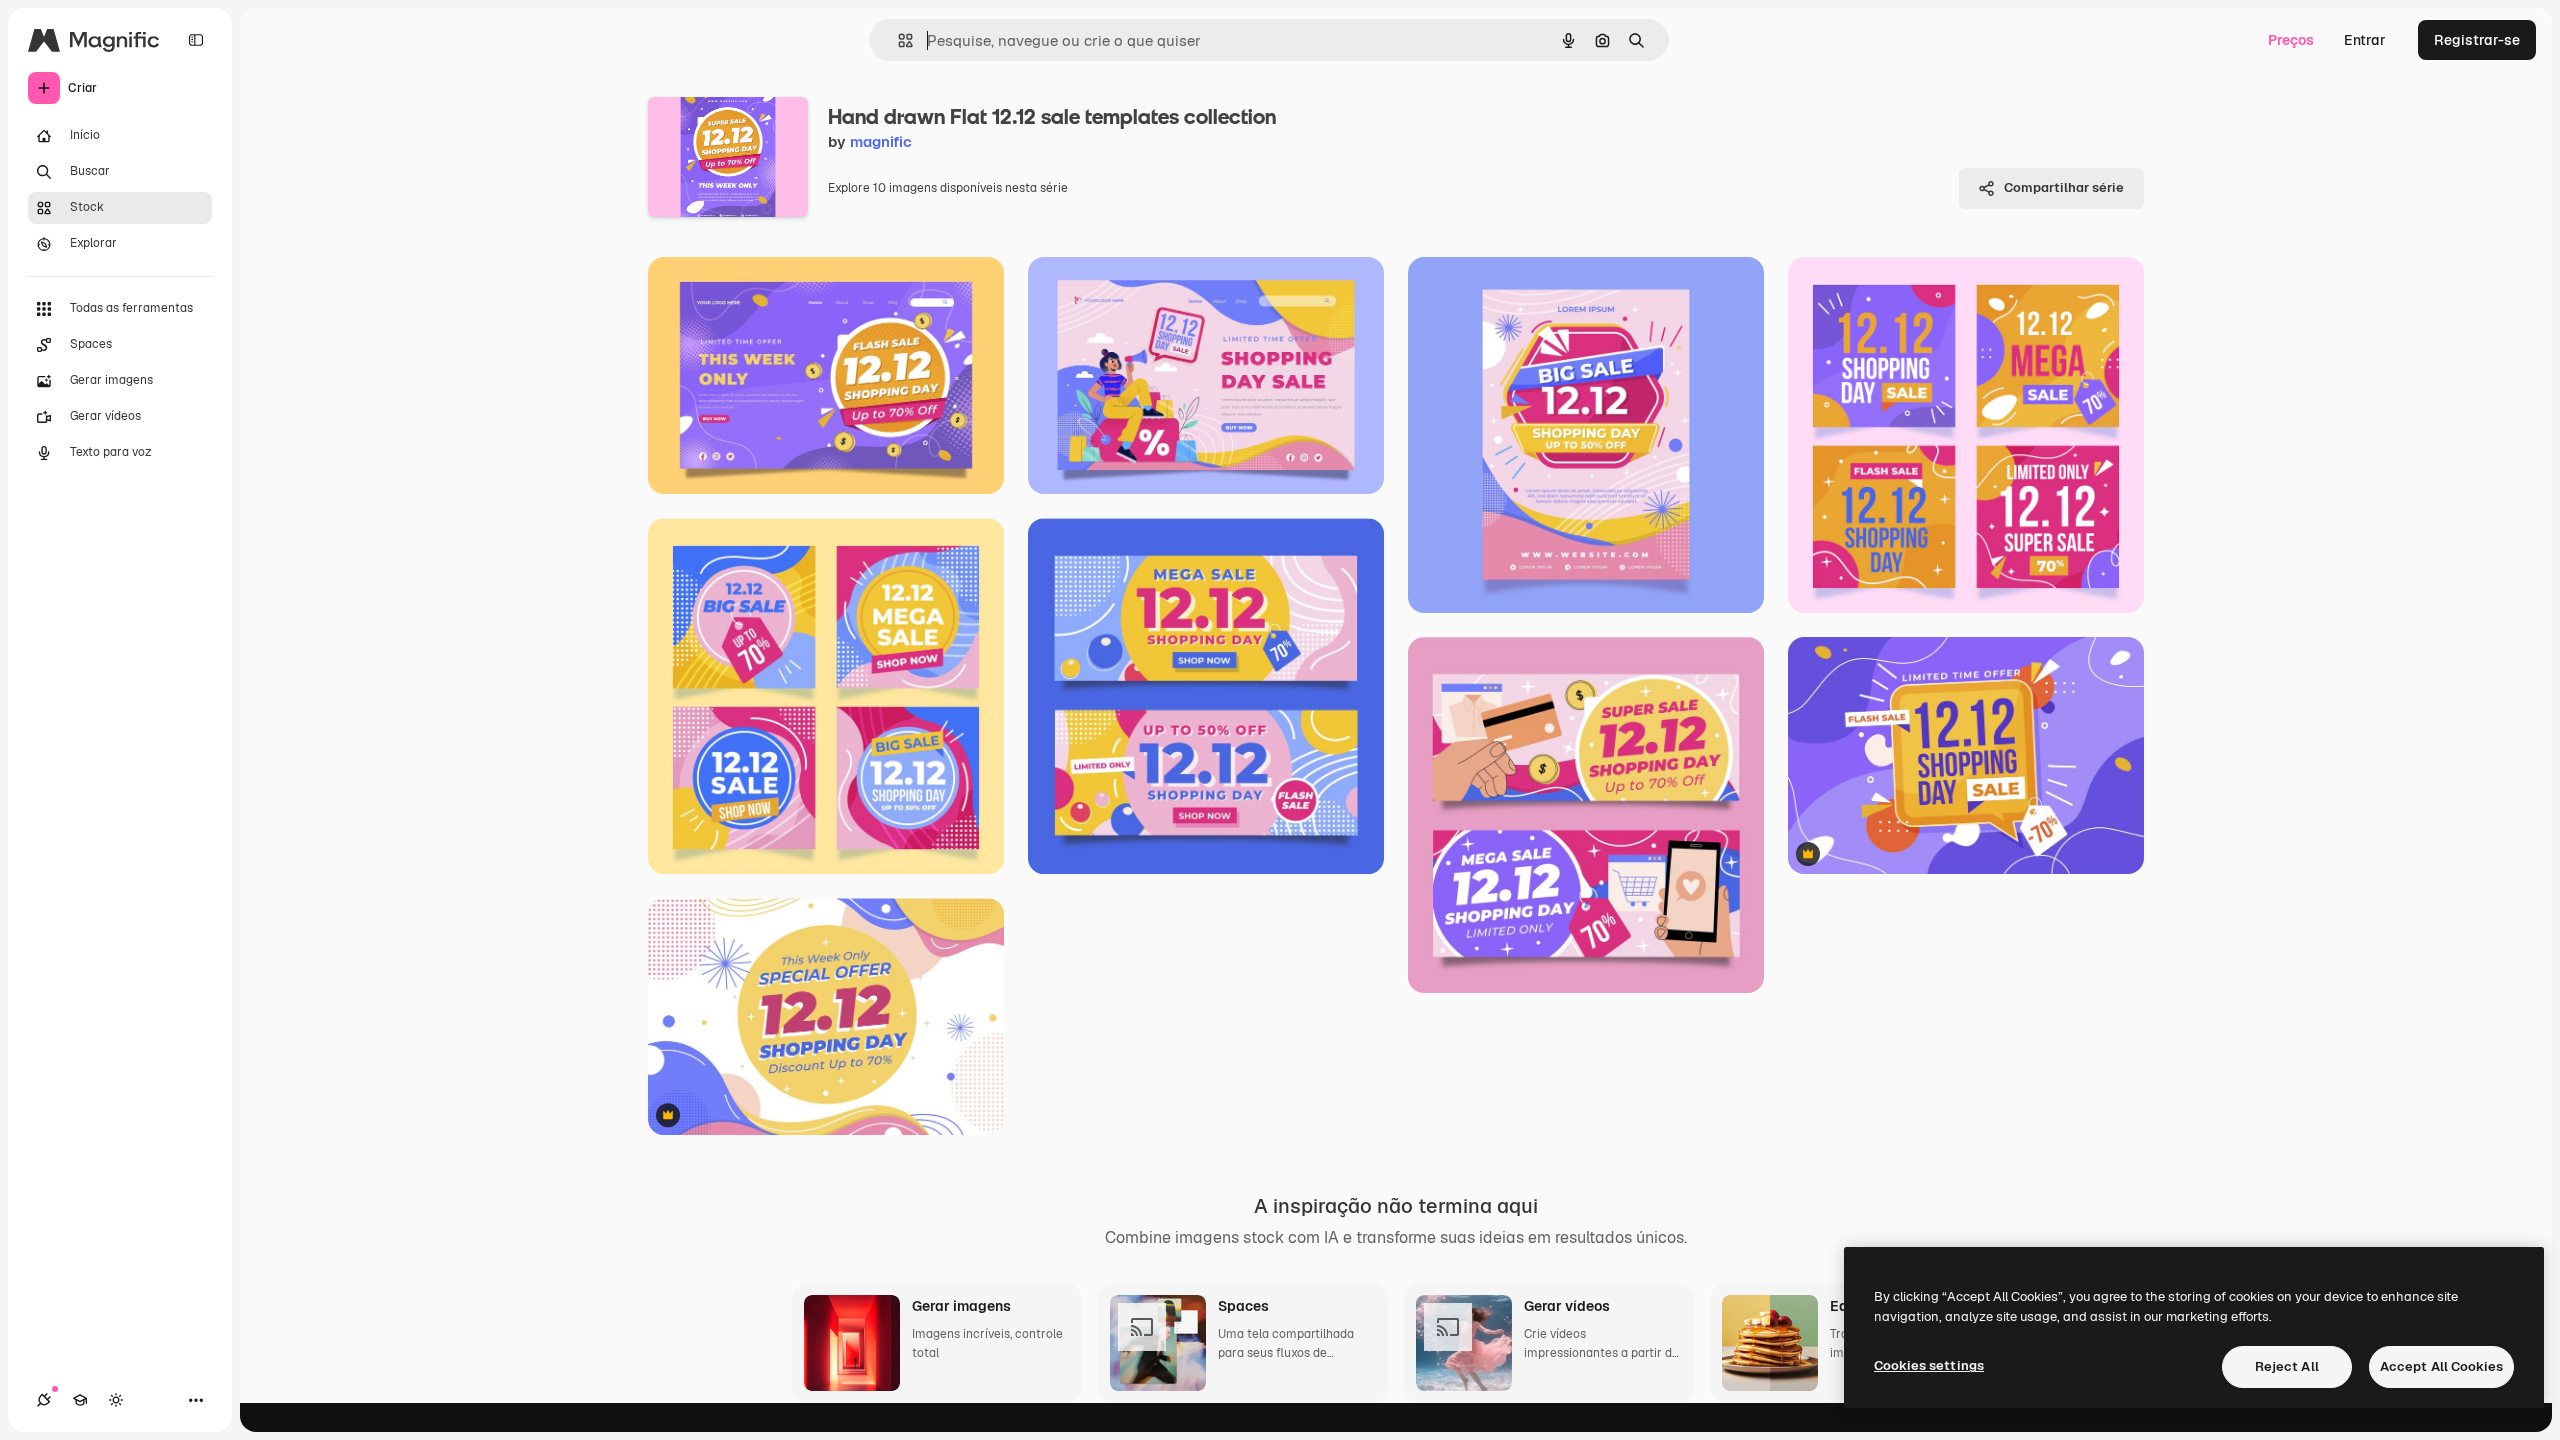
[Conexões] (44, 1400)
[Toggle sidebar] (196, 40)
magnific (881, 141)
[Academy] (80, 1400)
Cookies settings (1929, 1365)
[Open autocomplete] (897, 40)
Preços (2291, 40)
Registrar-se (2477, 40)
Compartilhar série (2064, 187)
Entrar (2365, 40)
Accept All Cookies (2441, 1366)
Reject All (2287, 1366)
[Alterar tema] (116, 1400)
